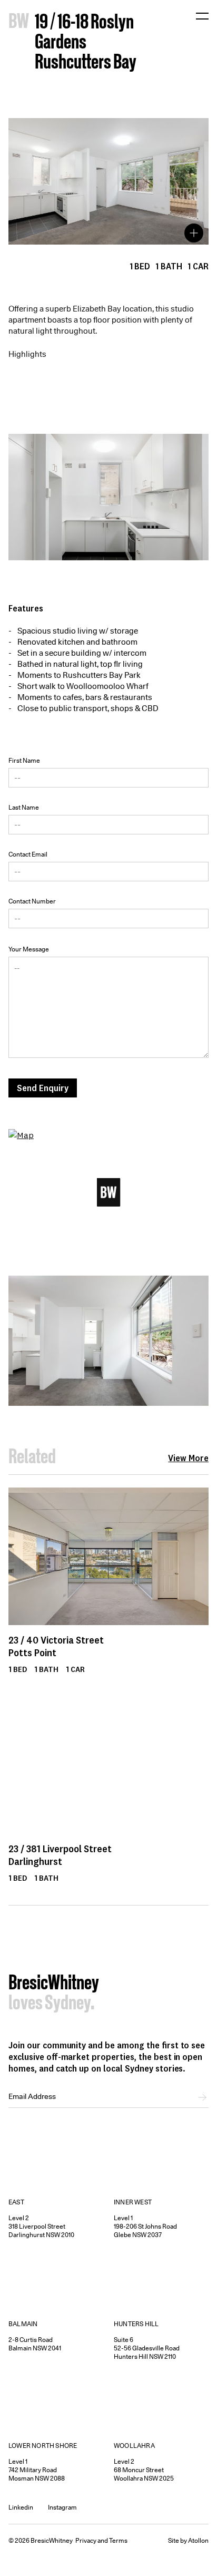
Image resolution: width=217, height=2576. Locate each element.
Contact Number (32, 901)
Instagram (62, 2507)
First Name (24, 760)
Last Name (24, 807)
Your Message (29, 949)
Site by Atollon (188, 2540)
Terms (118, 2540)
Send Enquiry (43, 1088)
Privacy (86, 2540)
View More (188, 1458)
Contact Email (28, 854)
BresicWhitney (54, 1984)
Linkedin (21, 2507)
